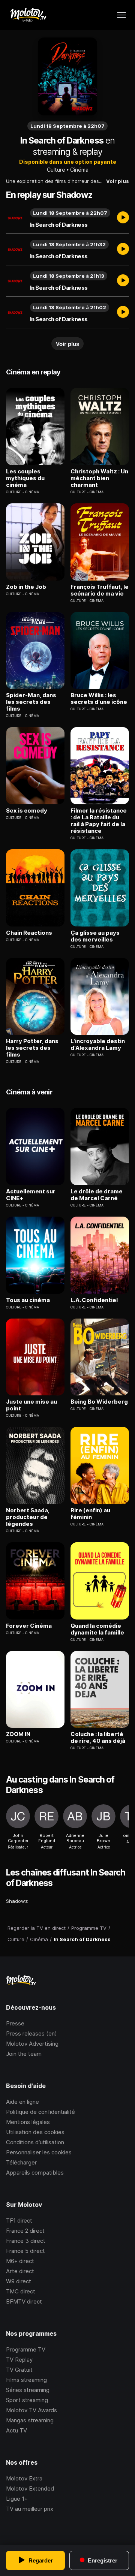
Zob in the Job (26, 587)
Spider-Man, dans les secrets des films (31, 702)
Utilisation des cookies (35, 2132)
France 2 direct (25, 2231)
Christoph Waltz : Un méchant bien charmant (99, 478)
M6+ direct (20, 2261)
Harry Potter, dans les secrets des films (32, 1048)
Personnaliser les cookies (39, 2152)
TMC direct (21, 2291)
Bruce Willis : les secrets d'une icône (99, 699)
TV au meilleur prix (30, 2509)
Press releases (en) (31, 2033)
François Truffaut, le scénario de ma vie (100, 590)
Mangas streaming (30, 2420)
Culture (56, 170)
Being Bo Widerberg (99, 1402)
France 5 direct (25, 2251)
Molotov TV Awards (31, 2410)
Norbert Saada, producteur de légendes (28, 1517)
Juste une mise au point (31, 1405)
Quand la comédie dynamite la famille (97, 1629)
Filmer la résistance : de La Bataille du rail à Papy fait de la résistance (99, 821)
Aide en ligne (22, 2102)
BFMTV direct (24, 2301)
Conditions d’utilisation (35, 2142)
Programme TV (26, 2349)
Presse (15, 2023)
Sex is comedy (27, 811)
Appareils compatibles (35, 2173)
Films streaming (26, 2380)
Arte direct (20, 2271)
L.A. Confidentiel (94, 1300)
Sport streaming (27, 2400)
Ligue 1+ (17, 2499)
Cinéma (79, 170)
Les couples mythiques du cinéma (25, 478)
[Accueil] (28, 15)
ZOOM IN (18, 1734)
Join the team (24, 2054)
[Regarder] (123, 218)
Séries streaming (28, 2390)
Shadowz (17, 1901)
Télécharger (21, 2162)
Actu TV (16, 2430)
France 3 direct (26, 2241)
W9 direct (19, 2281)
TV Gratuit (19, 2370)
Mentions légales (28, 2122)
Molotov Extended (30, 2488)
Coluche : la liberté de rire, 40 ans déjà (98, 1738)
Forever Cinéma (29, 1626)
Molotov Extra (24, 2478)
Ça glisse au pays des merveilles (95, 936)
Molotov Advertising (32, 2044)
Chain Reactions (29, 933)
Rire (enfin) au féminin (90, 1514)
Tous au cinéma (28, 1300)
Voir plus (118, 181)
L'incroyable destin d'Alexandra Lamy (98, 1045)
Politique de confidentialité (40, 2112)
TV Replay (19, 2360)
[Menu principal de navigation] (121, 15)
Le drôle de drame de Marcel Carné (97, 1195)
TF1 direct (19, 2221)
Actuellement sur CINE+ (31, 1195)
